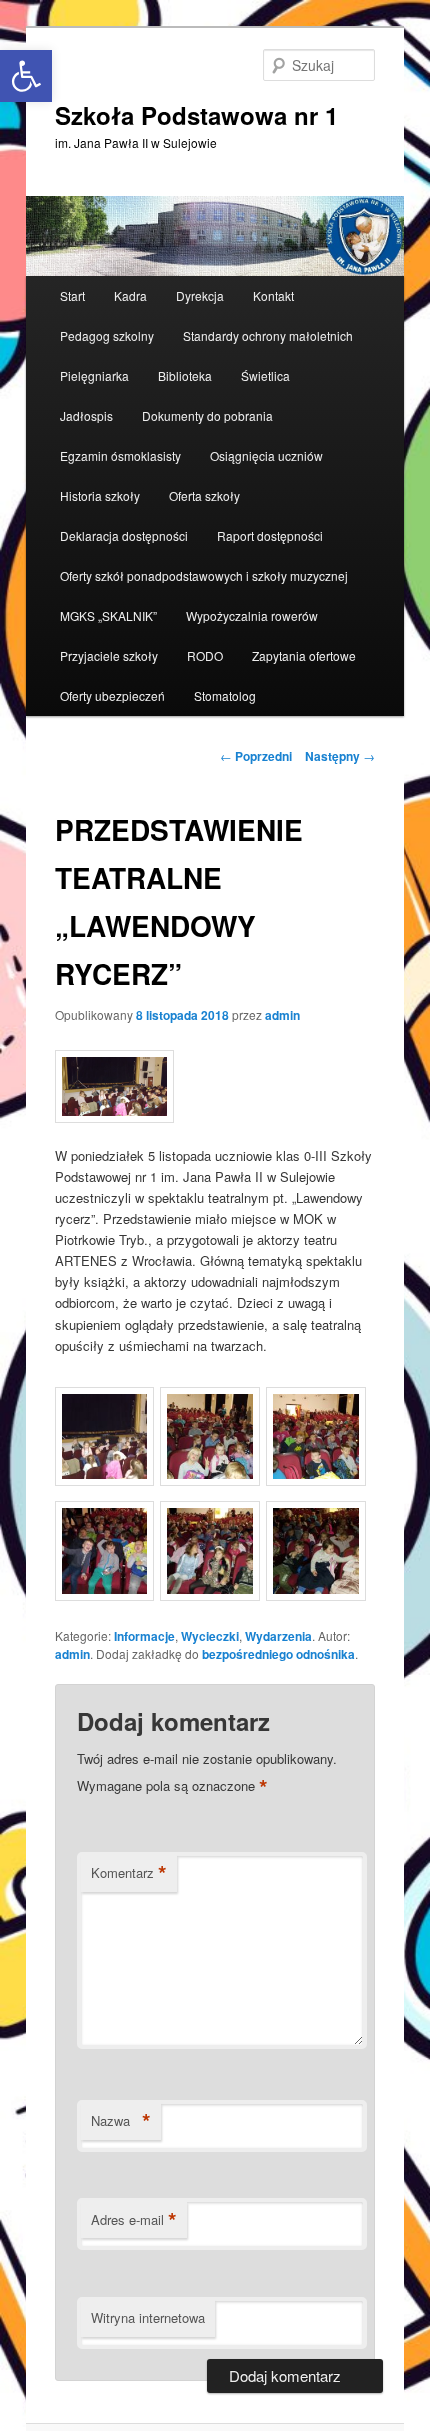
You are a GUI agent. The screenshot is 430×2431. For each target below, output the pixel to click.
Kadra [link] (130, 295)
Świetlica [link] (265, 375)
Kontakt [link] (273, 295)
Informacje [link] (144, 1636)
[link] (215, 236)
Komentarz (129, 1873)
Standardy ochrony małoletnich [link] (268, 335)
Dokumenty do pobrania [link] (207, 415)
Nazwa (121, 2121)
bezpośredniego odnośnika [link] (278, 1654)
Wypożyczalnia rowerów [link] (252, 615)
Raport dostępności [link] (270, 535)
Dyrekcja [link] (200, 295)
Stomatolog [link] (225, 695)
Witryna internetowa (148, 2317)
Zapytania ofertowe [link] (304, 655)
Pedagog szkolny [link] (107, 335)
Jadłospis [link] (86, 415)
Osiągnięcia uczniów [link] (266, 455)
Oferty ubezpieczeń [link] (112, 695)
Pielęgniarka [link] (94, 375)
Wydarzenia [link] (278, 1636)
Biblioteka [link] (185, 375)
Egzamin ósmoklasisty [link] (120, 455)
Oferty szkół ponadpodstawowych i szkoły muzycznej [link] (204, 575)
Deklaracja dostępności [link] (124, 535)
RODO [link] (205, 655)
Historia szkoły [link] (100, 495)
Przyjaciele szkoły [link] (109, 655)
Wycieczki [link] (210, 1636)
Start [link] (72, 295)
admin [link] (282, 1015)
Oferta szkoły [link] (204, 495)
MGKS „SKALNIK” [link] (108, 615)
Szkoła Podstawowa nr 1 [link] (196, 115)
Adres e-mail (134, 2220)
